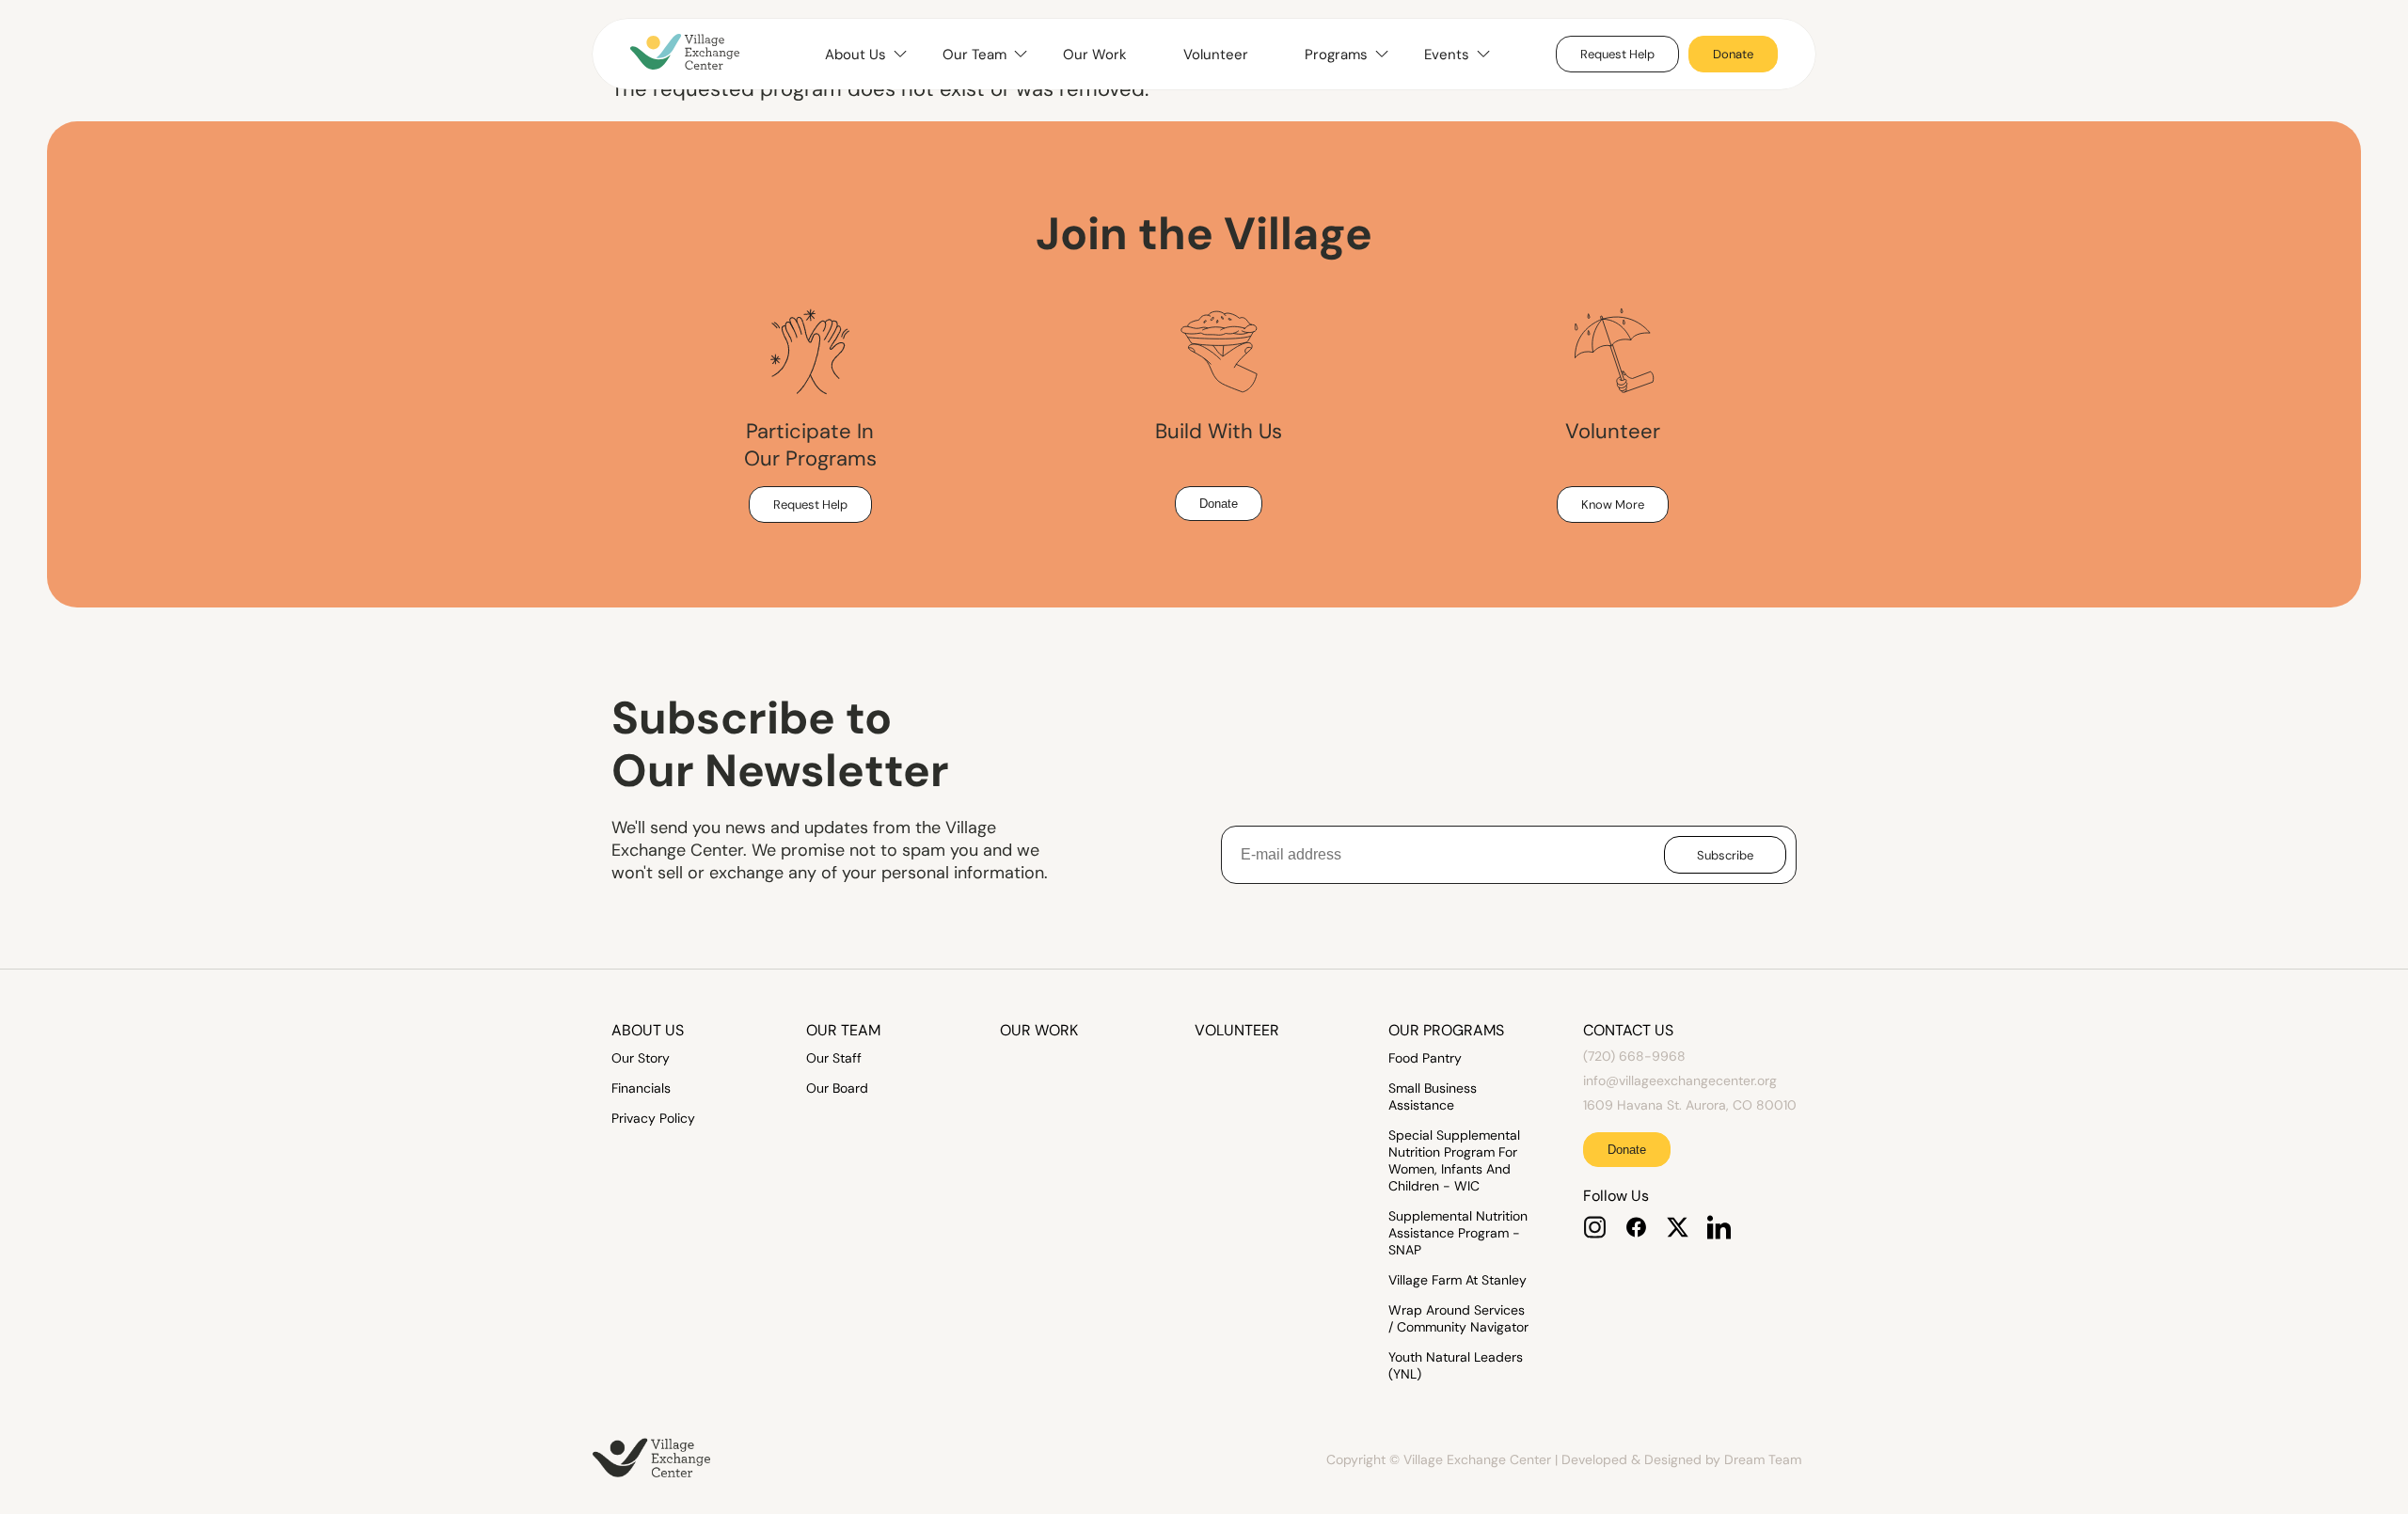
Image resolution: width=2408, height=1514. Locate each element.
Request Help (1617, 54)
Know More (1613, 505)
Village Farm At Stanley (1457, 1280)
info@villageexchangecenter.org (1680, 1080)
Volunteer (1216, 55)
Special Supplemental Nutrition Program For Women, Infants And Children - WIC (1454, 1160)
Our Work (1095, 55)
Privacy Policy (653, 1118)
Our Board (837, 1088)
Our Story (641, 1058)
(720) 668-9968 (1634, 1056)
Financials (641, 1088)
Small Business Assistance (1433, 1096)
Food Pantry (1425, 1058)
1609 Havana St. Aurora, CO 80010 (1690, 1105)
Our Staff (834, 1058)
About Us (648, 1030)
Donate (1733, 54)
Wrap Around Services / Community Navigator (1458, 1318)
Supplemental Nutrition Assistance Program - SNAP (1458, 1233)
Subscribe (1725, 855)
